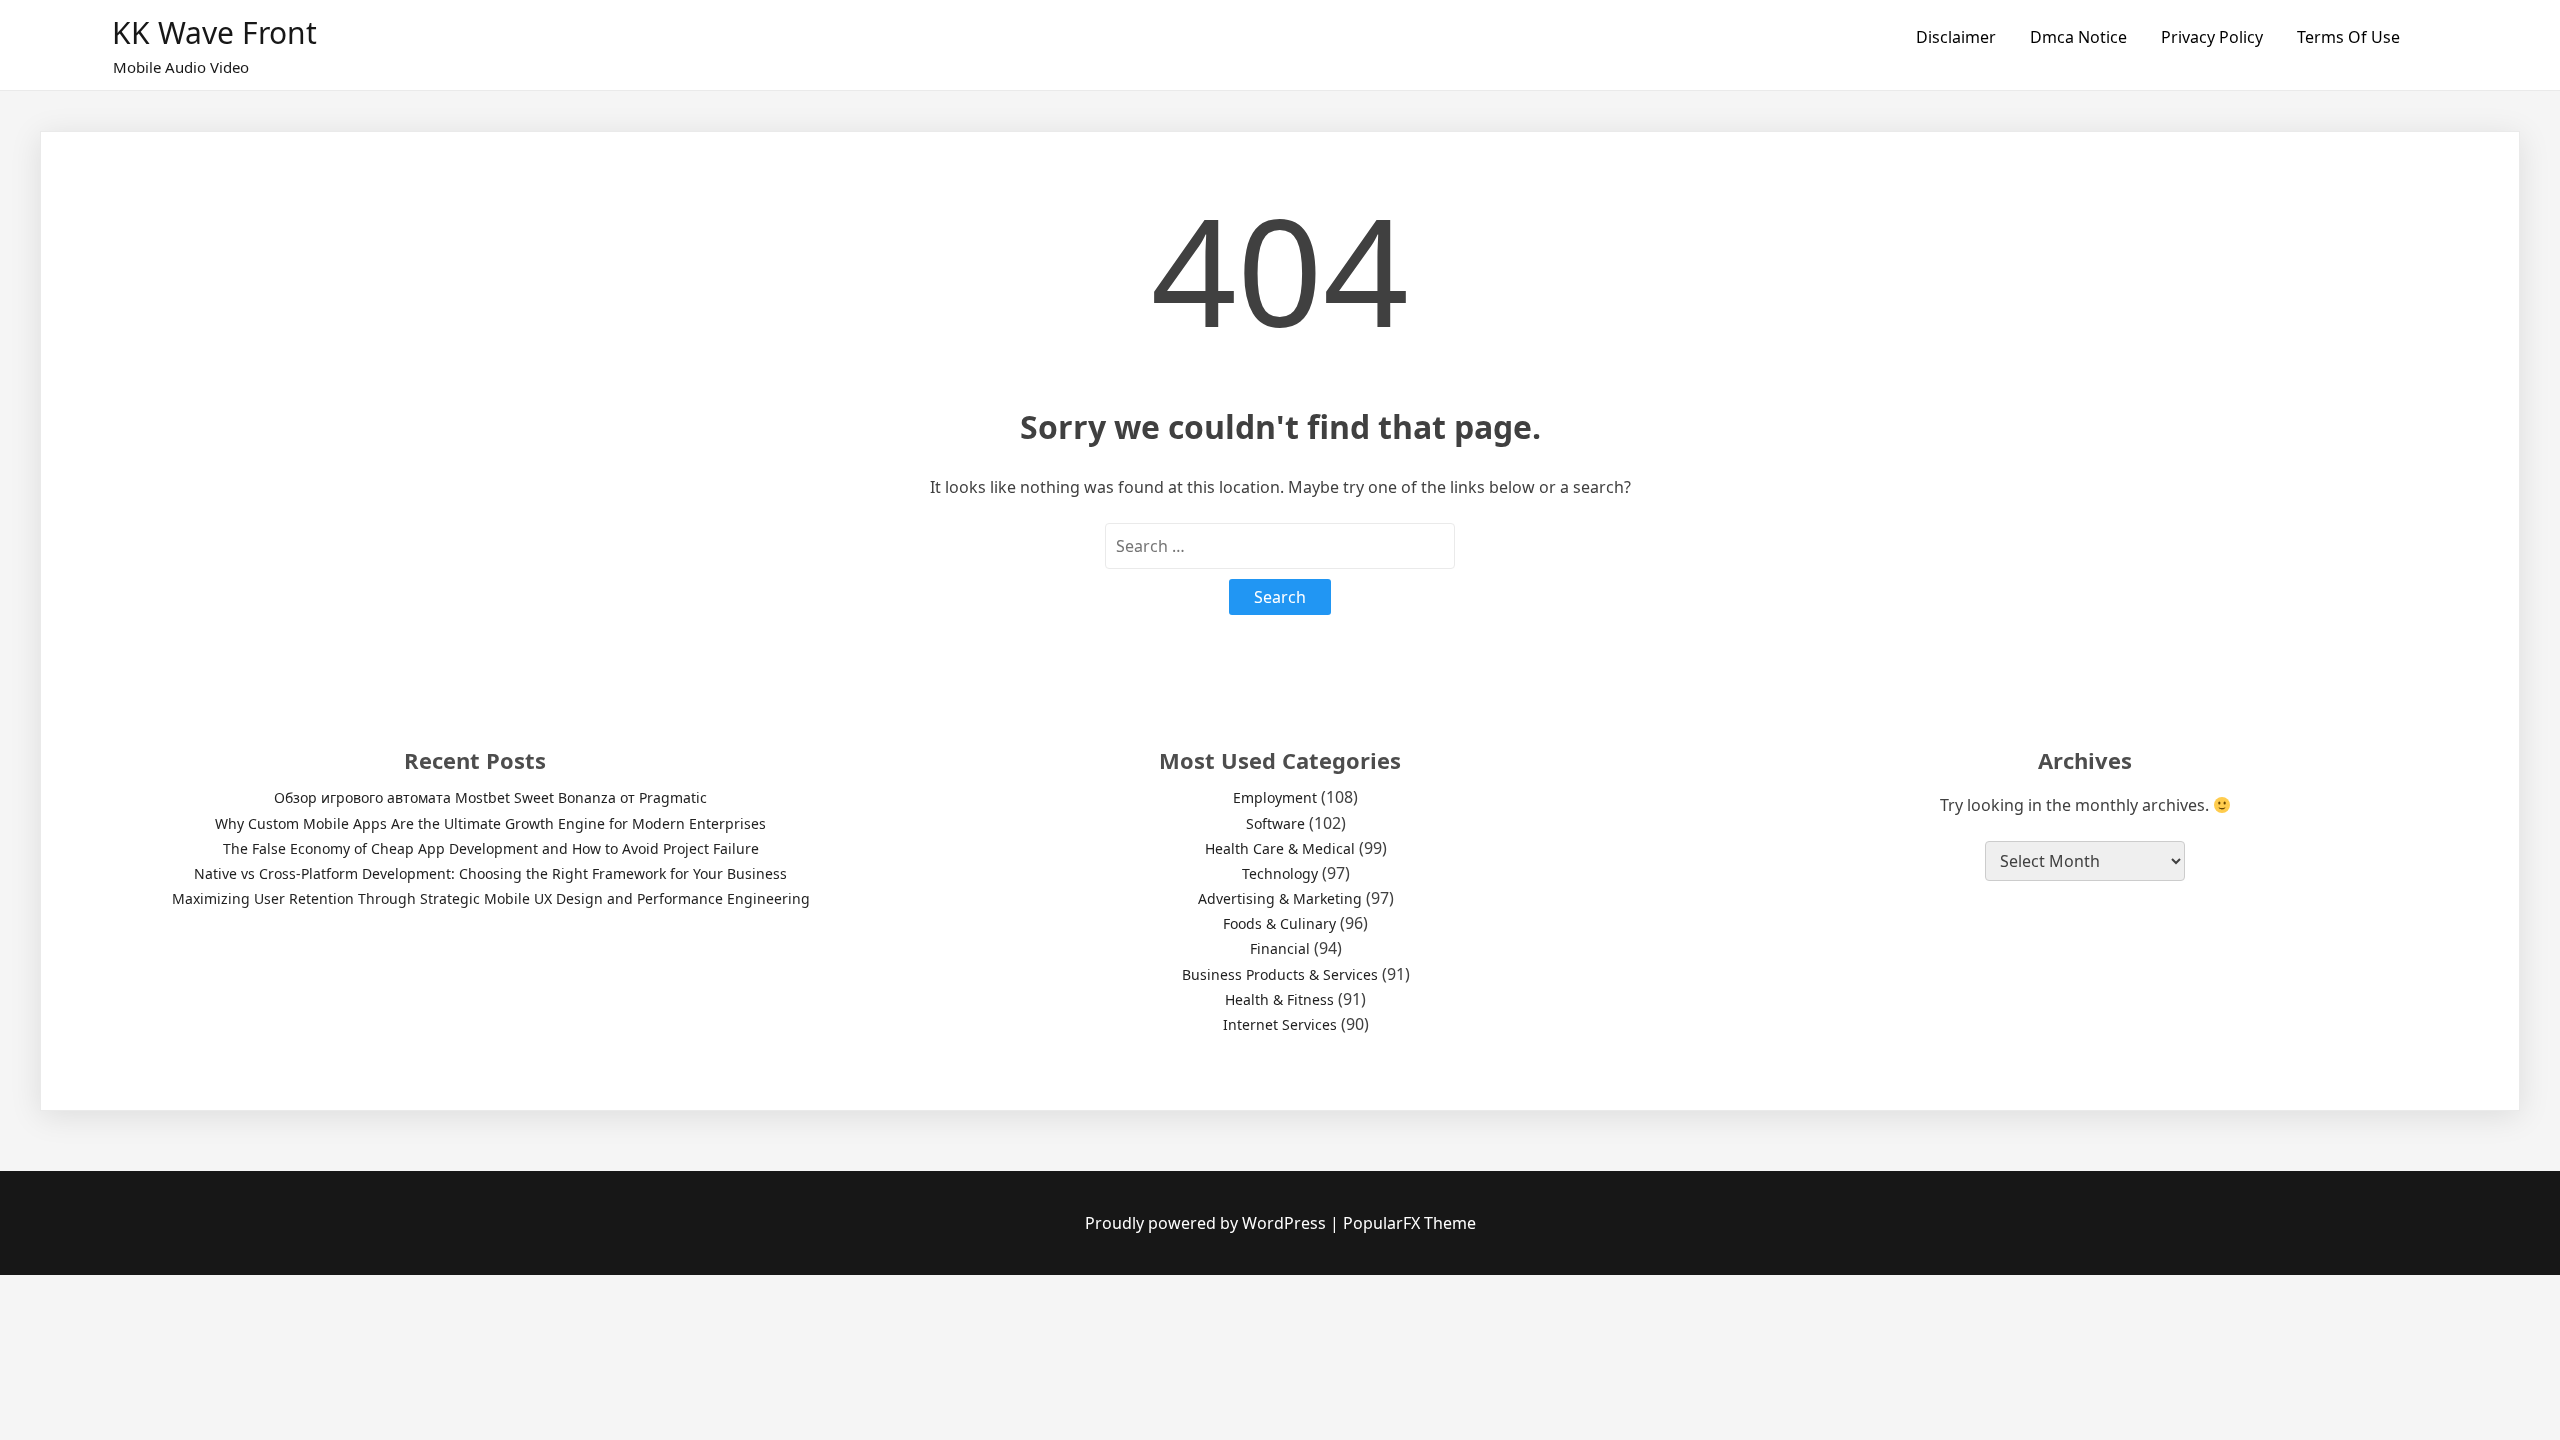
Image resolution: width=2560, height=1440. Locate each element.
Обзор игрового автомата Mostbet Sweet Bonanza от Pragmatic (490, 797)
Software (1275, 823)
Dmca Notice (2078, 37)
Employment (1275, 797)
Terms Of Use (2348, 37)
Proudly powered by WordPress (1207, 1223)
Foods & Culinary (1279, 923)
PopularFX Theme (1409, 1223)
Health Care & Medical (1280, 848)
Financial (1280, 948)
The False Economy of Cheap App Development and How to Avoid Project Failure (491, 848)
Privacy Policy (2212, 37)
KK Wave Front (214, 32)
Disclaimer (1956, 37)
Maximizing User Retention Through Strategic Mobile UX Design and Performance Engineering (491, 898)
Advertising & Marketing (1280, 898)
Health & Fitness (1279, 999)
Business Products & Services (1280, 974)
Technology (1280, 873)
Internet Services (1280, 1024)
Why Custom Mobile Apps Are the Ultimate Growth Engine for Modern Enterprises (490, 823)
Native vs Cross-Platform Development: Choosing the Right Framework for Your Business (490, 873)
